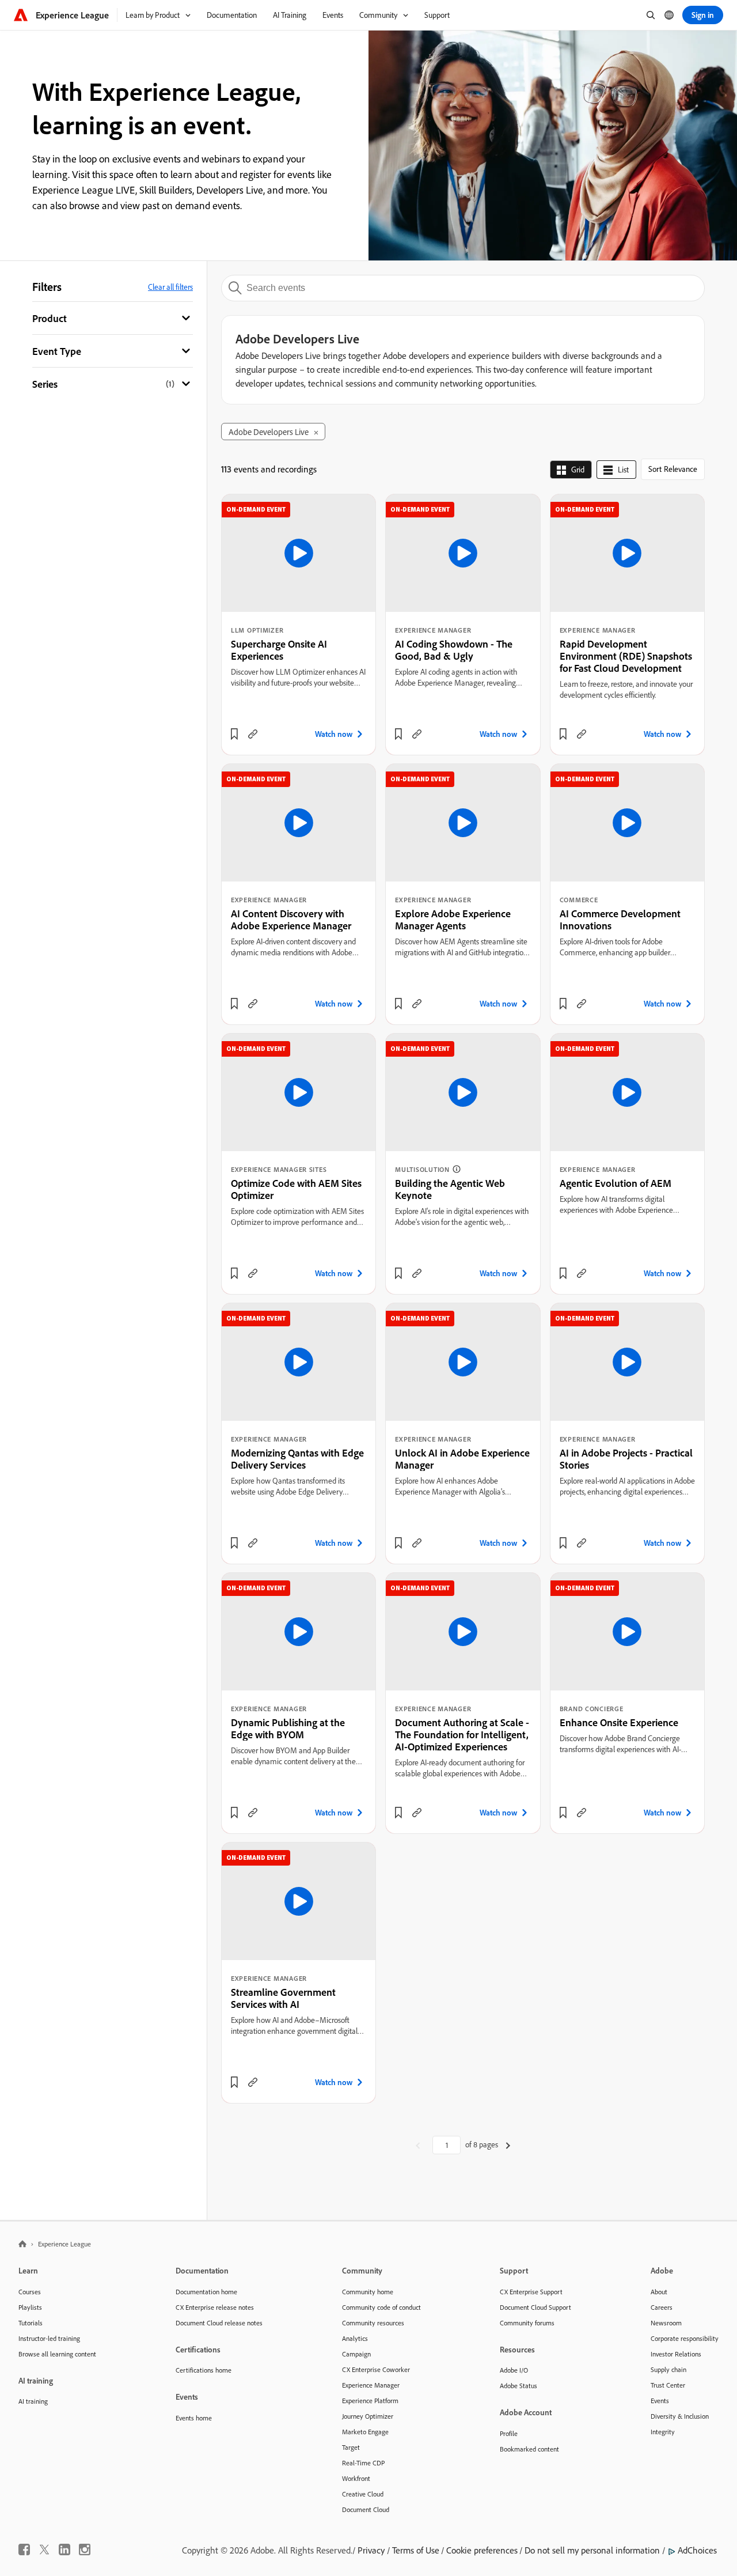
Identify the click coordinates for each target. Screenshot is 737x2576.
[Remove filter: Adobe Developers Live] (316, 433)
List (623, 470)
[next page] (508, 2145)
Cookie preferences (482, 2550)
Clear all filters (170, 287)
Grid (578, 470)
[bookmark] (234, 734)
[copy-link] (253, 734)
